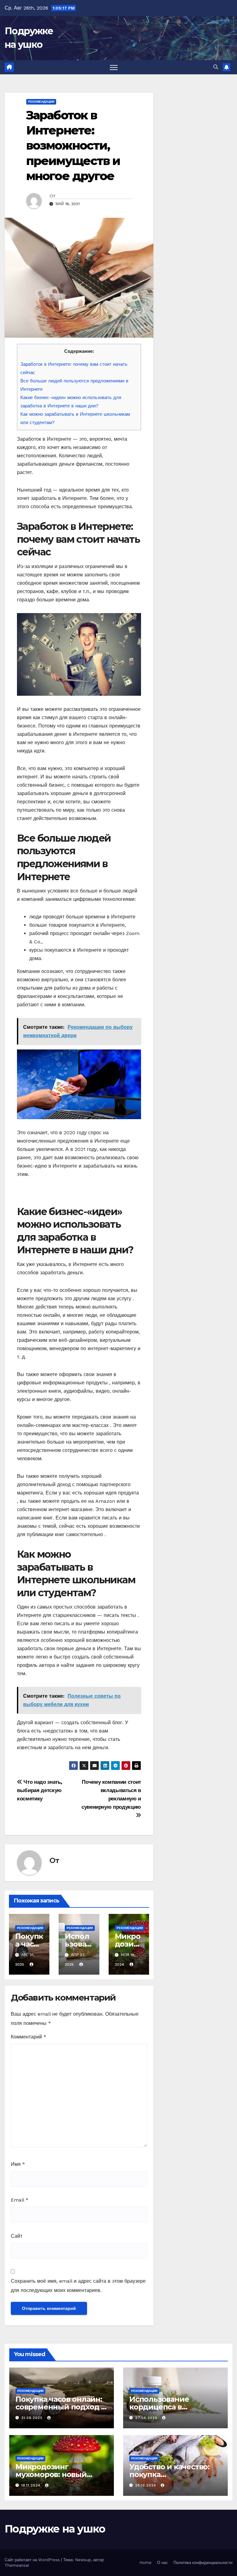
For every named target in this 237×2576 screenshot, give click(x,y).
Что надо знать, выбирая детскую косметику (40, 1790)
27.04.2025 (147, 2418)
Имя (18, 2164)
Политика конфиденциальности (203, 2563)
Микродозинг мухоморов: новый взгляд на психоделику (60, 2474)
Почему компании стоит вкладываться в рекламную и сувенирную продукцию (111, 1794)
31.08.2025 (33, 2418)
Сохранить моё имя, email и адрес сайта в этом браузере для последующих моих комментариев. (78, 2286)
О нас (162, 2563)
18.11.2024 (32, 2485)
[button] (216, 67)
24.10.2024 (146, 2485)
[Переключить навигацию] (114, 67)
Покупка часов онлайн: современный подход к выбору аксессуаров (60, 2407)
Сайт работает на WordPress (33, 2560)
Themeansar (17, 2565)
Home (146, 2563)
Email (20, 2200)
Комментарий (29, 2037)
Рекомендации (41, 102)
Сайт (17, 2236)
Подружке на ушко (55, 2529)
